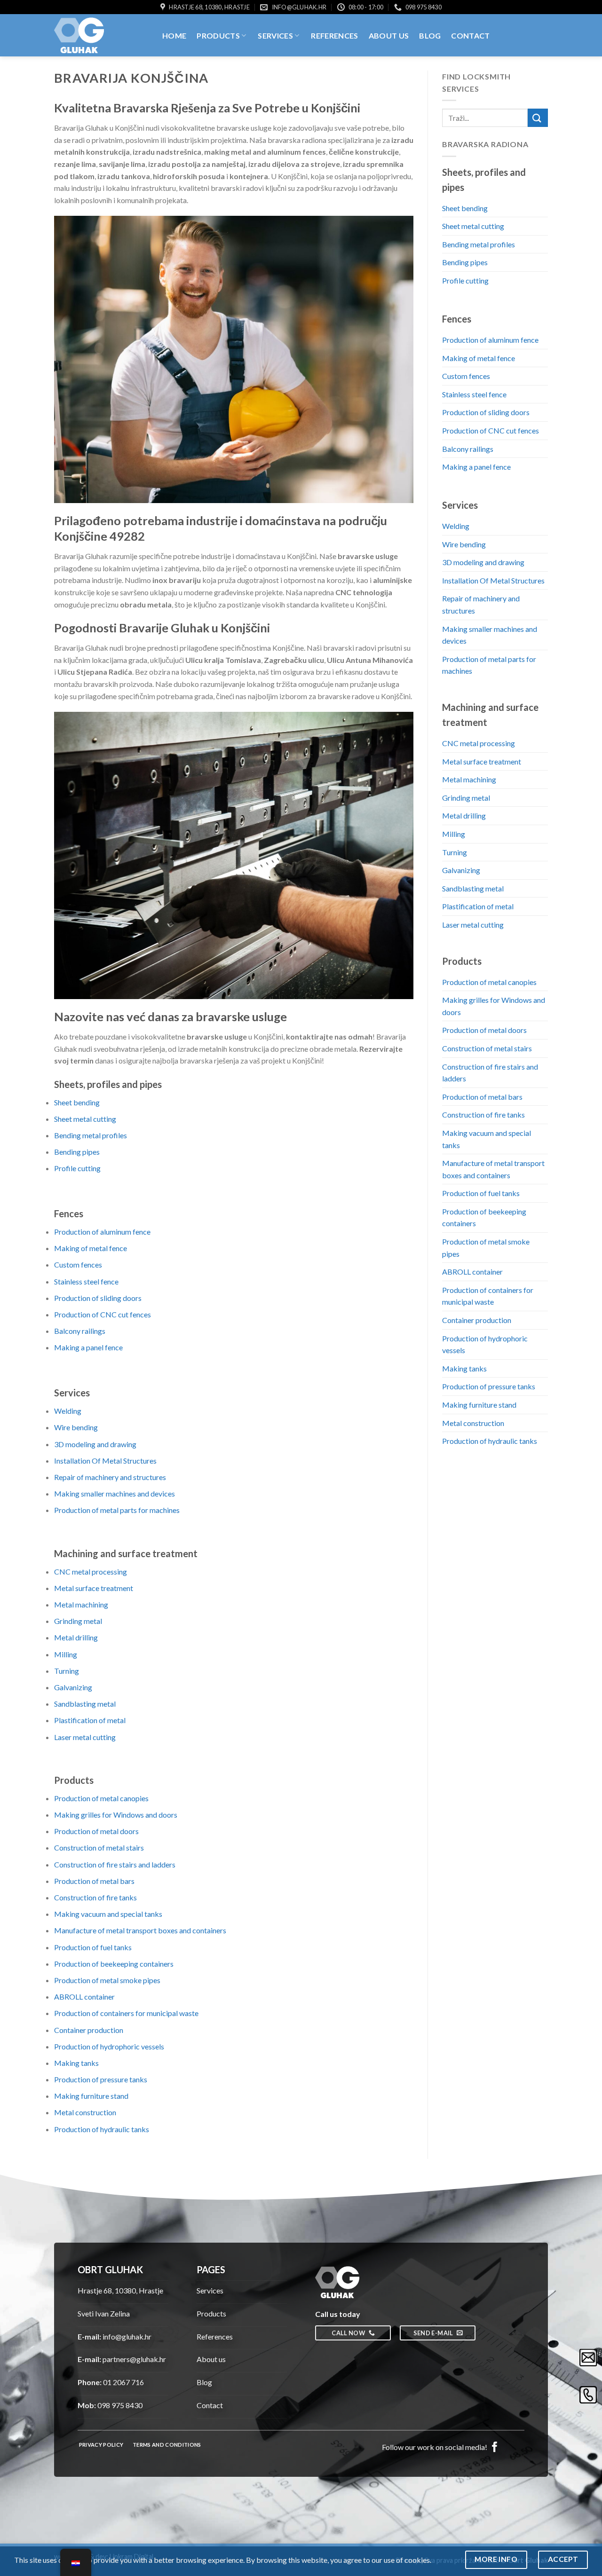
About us (389, 35)
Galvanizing (73, 1687)
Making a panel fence (88, 1347)
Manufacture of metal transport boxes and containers (140, 1930)
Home (174, 35)
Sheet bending (77, 1102)
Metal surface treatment (94, 1588)
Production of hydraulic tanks (102, 2129)
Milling (66, 1654)
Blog (430, 35)
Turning (67, 1671)
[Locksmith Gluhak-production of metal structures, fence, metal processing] (101, 35)
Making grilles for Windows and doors (116, 1815)
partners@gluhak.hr (134, 2359)
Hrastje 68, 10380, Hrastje (120, 2290)
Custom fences (78, 1264)
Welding (68, 1411)
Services (275, 35)
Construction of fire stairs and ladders (115, 1864)
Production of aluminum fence (102, 1232)
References (334, 35)
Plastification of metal (90, 1720)
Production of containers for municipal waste (126, 2013)
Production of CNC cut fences (103, 1314)
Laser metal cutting (85, 1737)
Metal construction (85, 2112)
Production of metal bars (94, 1881)
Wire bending (76, 1427)
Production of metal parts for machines (117, 1510)
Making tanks (76, 2063)
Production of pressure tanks (101, 2079)
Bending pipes (77, 1152)
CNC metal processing (91, 1572)
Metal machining (81, 1604)
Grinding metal (78, 1621)
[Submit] (538, 118)
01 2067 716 (123, 2382)
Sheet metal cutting (85, 1119)
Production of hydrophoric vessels (109, 2046)
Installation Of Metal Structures (105, 1461)
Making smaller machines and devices (115, 1493)
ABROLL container (84, 1997)
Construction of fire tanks (95, 1897)
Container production (89, 2030)
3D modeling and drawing (95, 1444)
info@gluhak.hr (127, 2336)
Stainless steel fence (86, 1281)
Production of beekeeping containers (114, 1964)
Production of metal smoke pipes (107, 1980)
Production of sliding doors (98, 1298)
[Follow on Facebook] (495, 2446)
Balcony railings (80, 1331)
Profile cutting (77, 1168)
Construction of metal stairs (99, 1847)
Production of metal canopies (101, 1798)
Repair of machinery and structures (110, 1477)
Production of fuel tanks (93, 1947)
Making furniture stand (91, 2096)
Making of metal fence (91, 1248)
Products (218, 35)
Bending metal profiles (91, 1135)
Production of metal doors (96, 1831)
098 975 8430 (120, 2405)
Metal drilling (76, 1637)
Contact (470, 35)
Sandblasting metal (85, 1704)
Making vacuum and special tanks (108, 1914)
